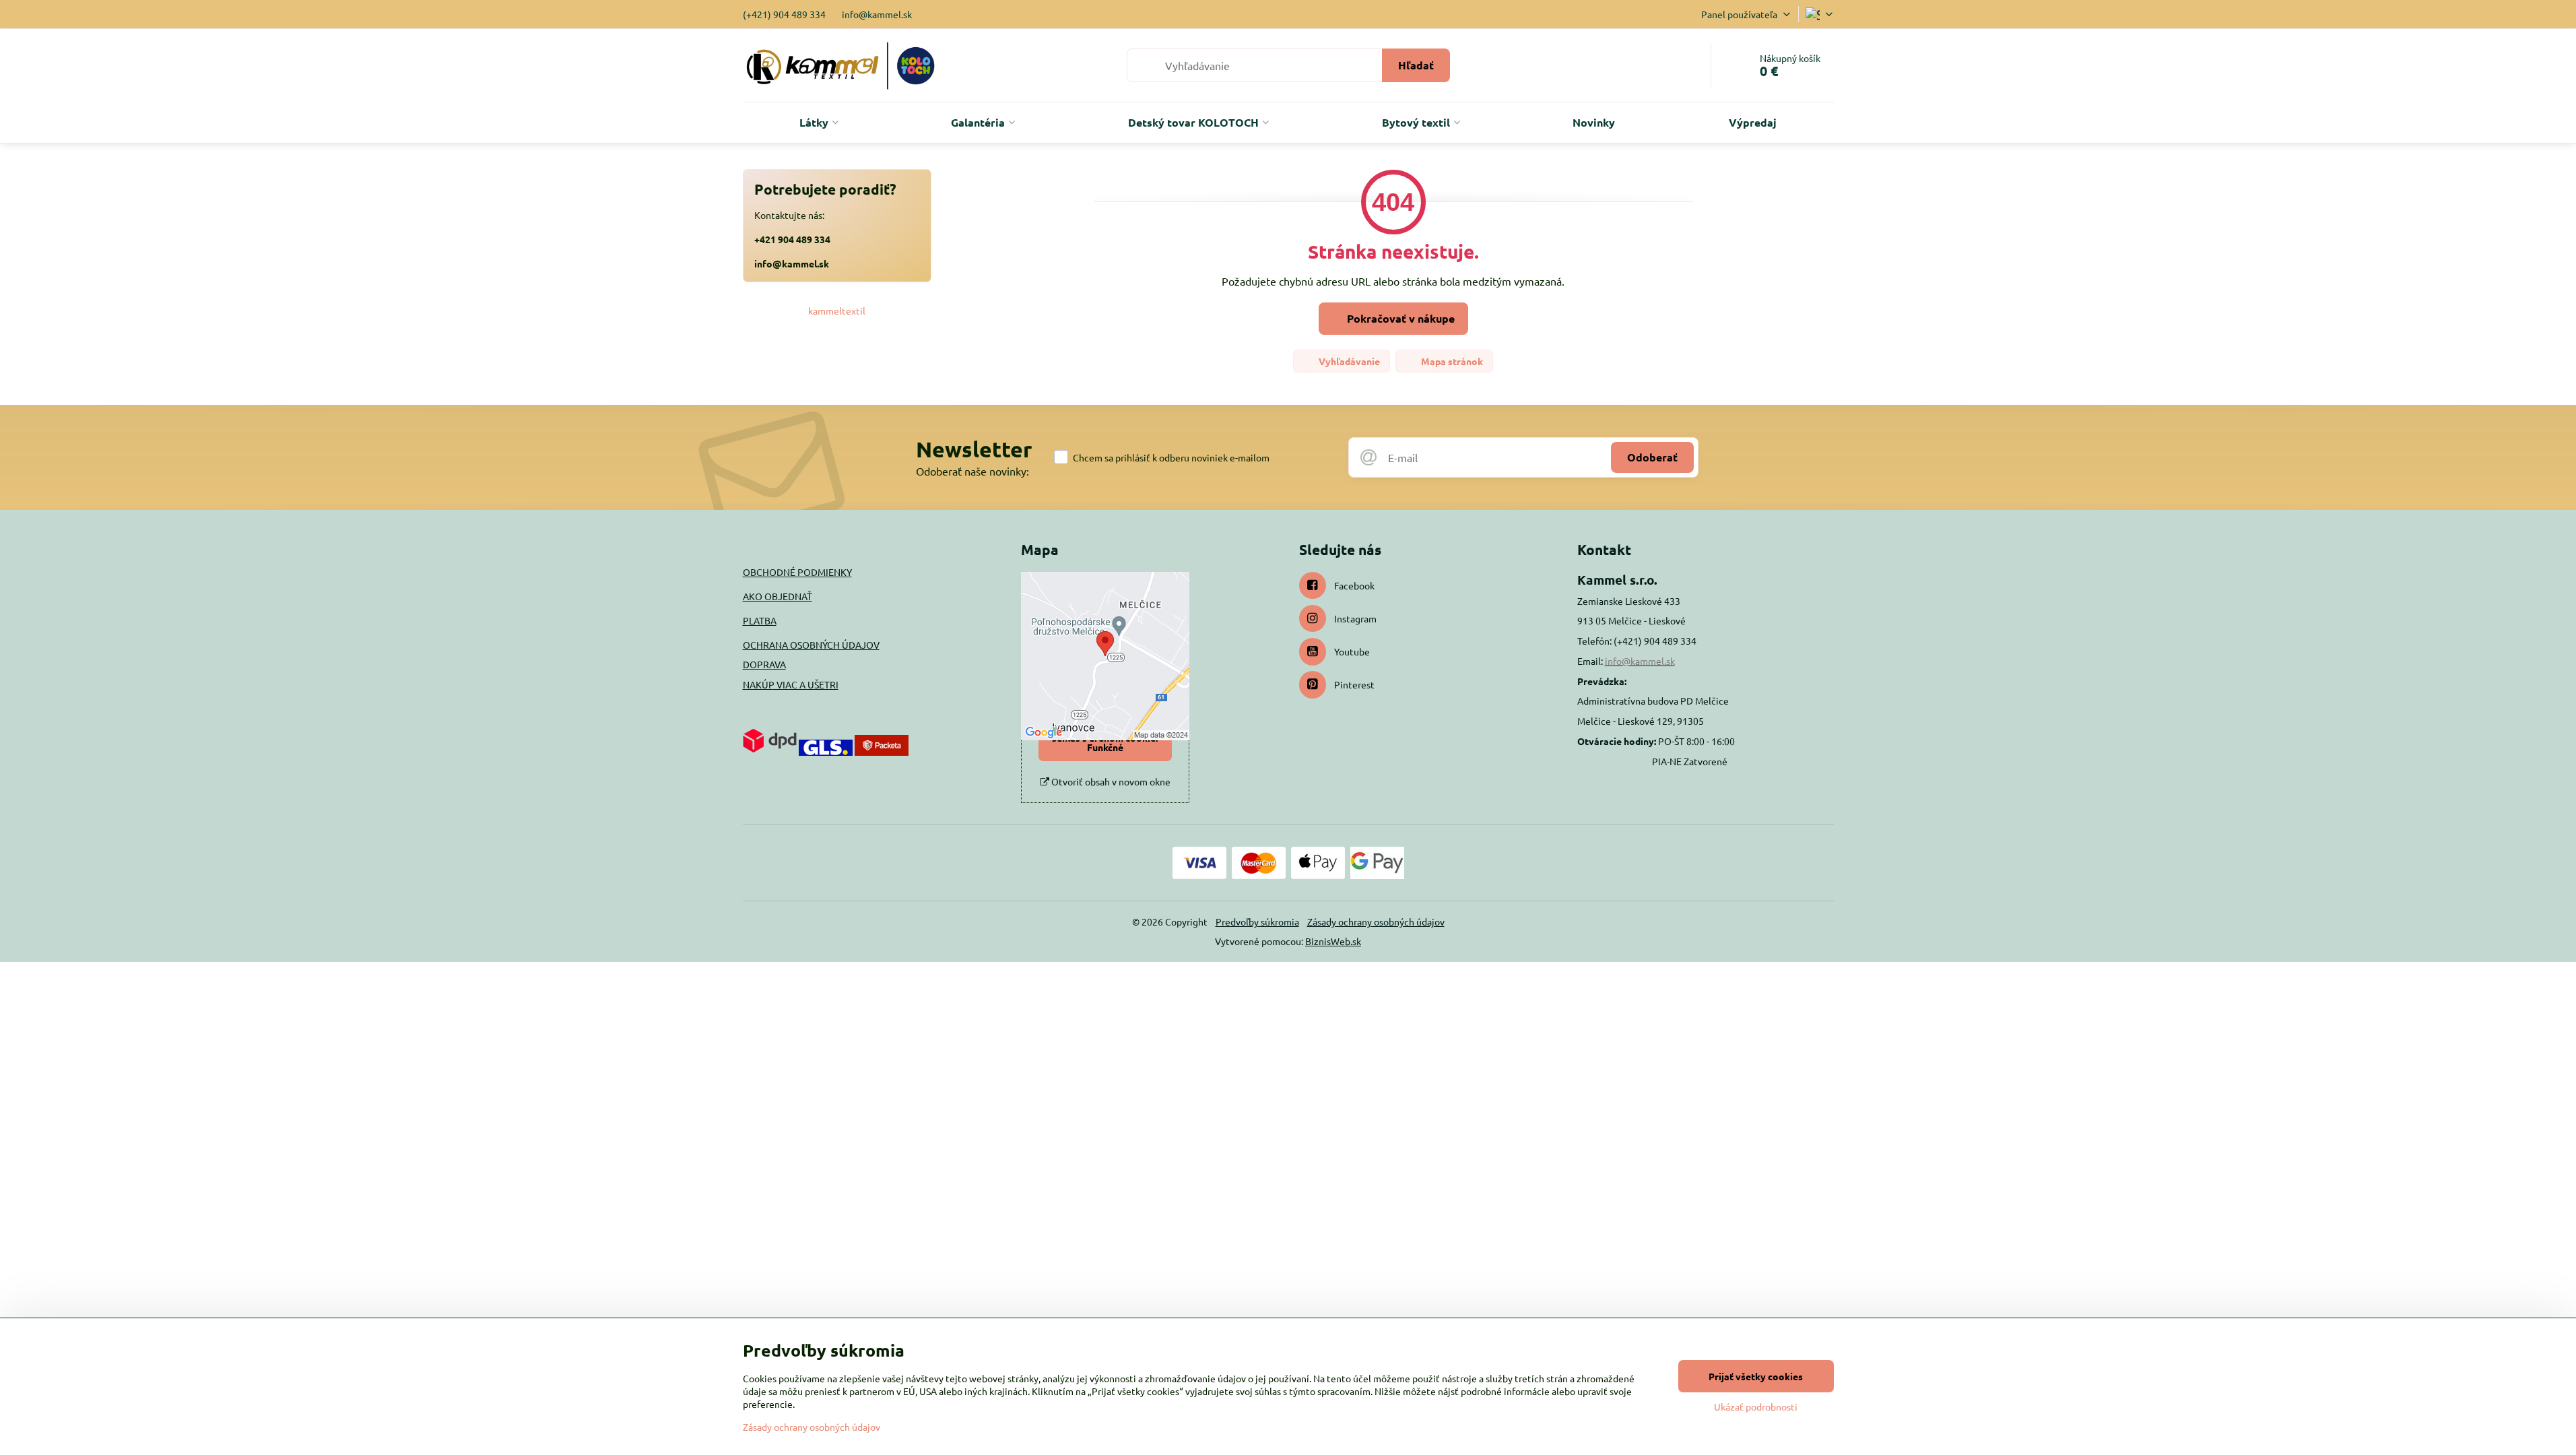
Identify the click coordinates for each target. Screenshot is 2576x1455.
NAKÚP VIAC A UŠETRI (791, 684)
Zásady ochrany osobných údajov (1376, 922)
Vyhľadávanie (1348, 361)
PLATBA (760, 620)
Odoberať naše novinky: (972, 471)
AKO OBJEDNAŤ (778, 596)
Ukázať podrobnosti (1756, 1406)
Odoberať (1652, 457)
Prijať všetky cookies (1756, 1376)
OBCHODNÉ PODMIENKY (797, 572)
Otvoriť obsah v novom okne (1110, 781)
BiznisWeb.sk (1333, 941)
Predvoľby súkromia (1257, 922)
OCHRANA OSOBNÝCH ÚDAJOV (811, 645)
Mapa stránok (1451, 361)
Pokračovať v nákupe (1399, 318)
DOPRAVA (764, 664)
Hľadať (1416, 65)
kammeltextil (837, 311)
